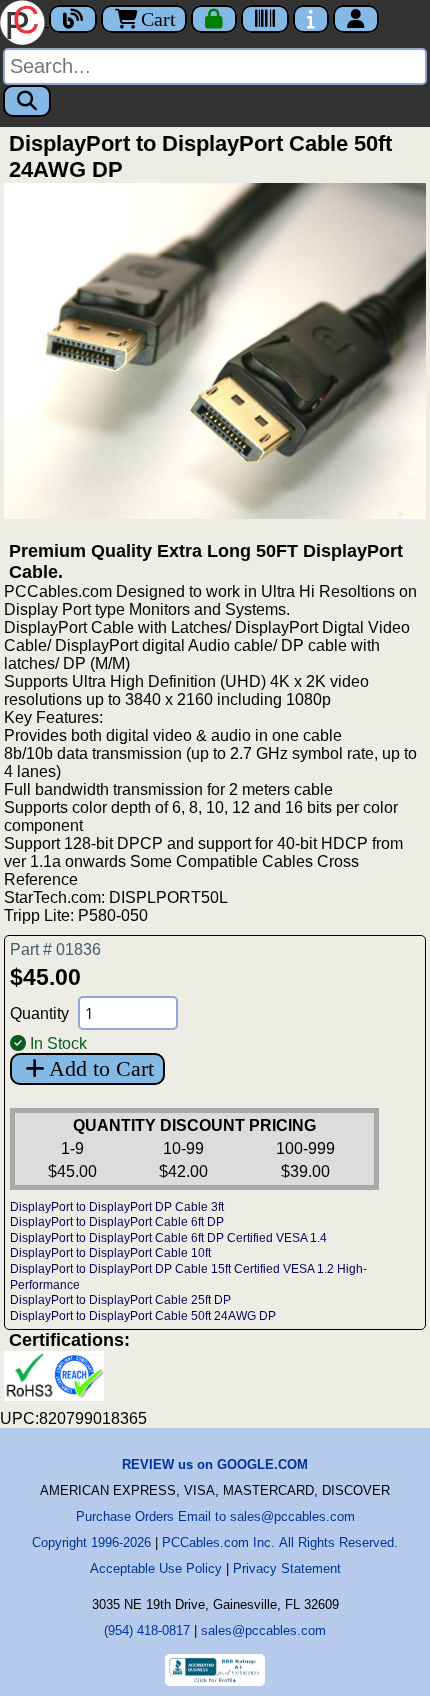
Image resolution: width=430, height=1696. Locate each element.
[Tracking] (265, 19)
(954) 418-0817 (147, 1630)
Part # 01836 (55, 949)
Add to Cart (101, 1068)
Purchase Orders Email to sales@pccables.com (215, 1516)
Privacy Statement (287, 1568)
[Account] (356, 19)
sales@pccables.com (263, 1630)
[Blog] (73, 19)
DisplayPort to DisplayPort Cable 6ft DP (117, 1222)
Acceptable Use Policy (156, 1568)
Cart (158, 19)
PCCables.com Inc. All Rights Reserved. (280, 1542)
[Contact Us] (311, 19)
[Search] (27, 101)
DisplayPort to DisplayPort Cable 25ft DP (120, 1300)
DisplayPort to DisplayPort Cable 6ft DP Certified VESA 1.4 (168, 1238)
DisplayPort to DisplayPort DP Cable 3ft (117, 1207)
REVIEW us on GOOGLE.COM (215, 1464)
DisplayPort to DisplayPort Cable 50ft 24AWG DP (143, 1316)
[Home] (24, 20)
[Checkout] (214, 19)
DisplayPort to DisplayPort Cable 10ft (110, 1253)
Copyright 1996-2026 (91, 1542)
